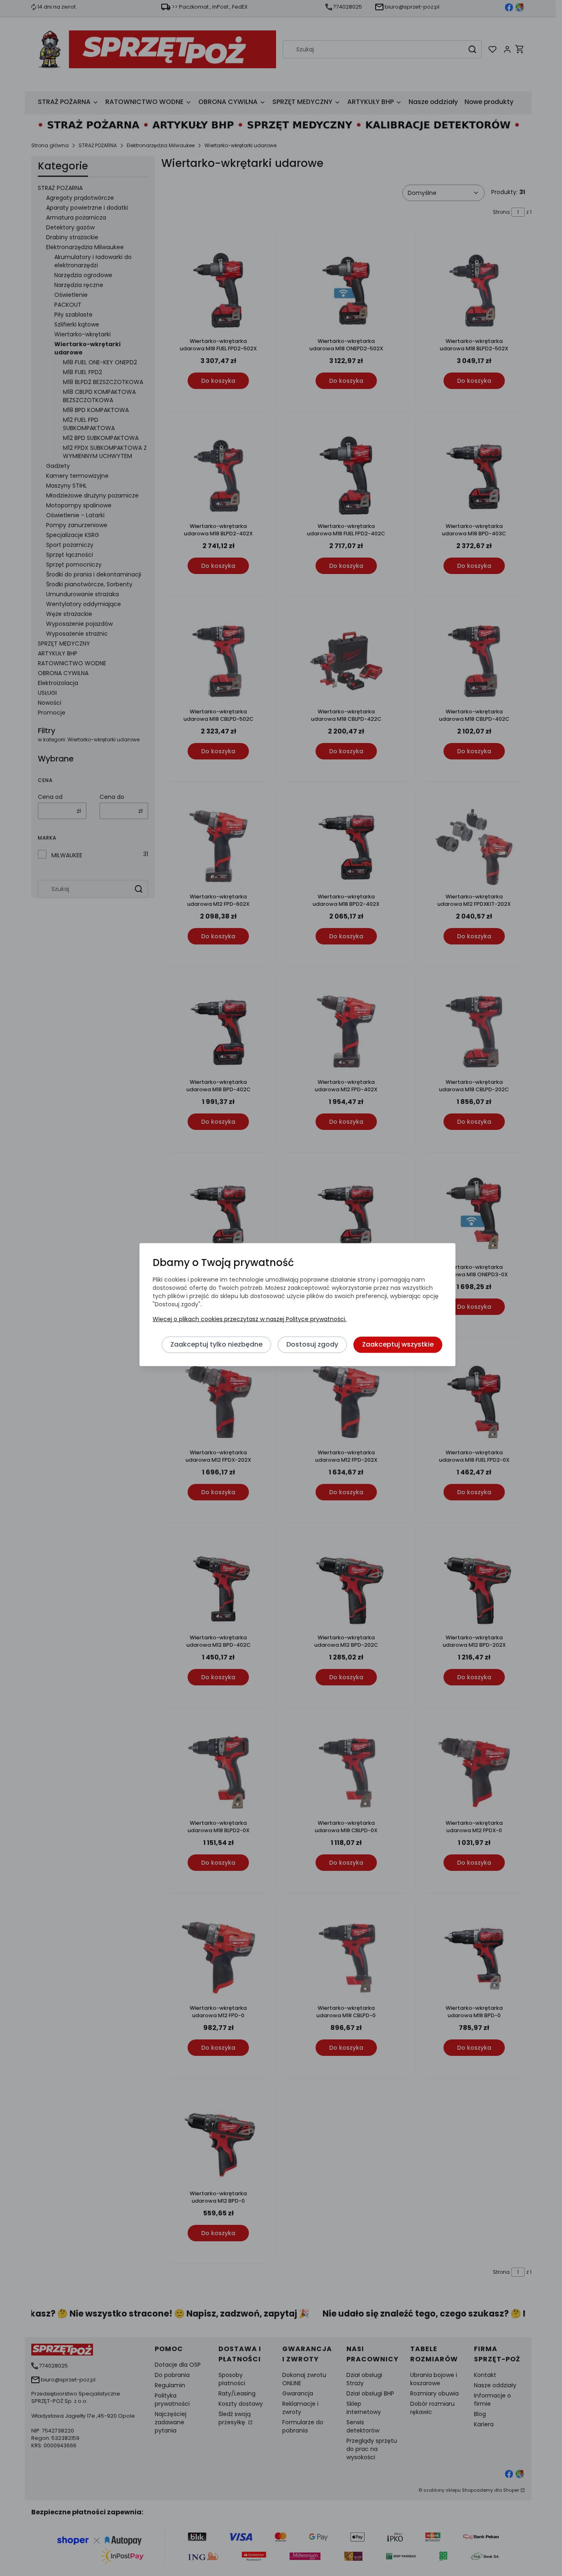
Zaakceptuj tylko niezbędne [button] (216, 1344)
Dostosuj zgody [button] (312, 1344)
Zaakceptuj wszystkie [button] (398, 1344)
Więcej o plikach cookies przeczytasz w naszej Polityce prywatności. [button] (250, 1319)
